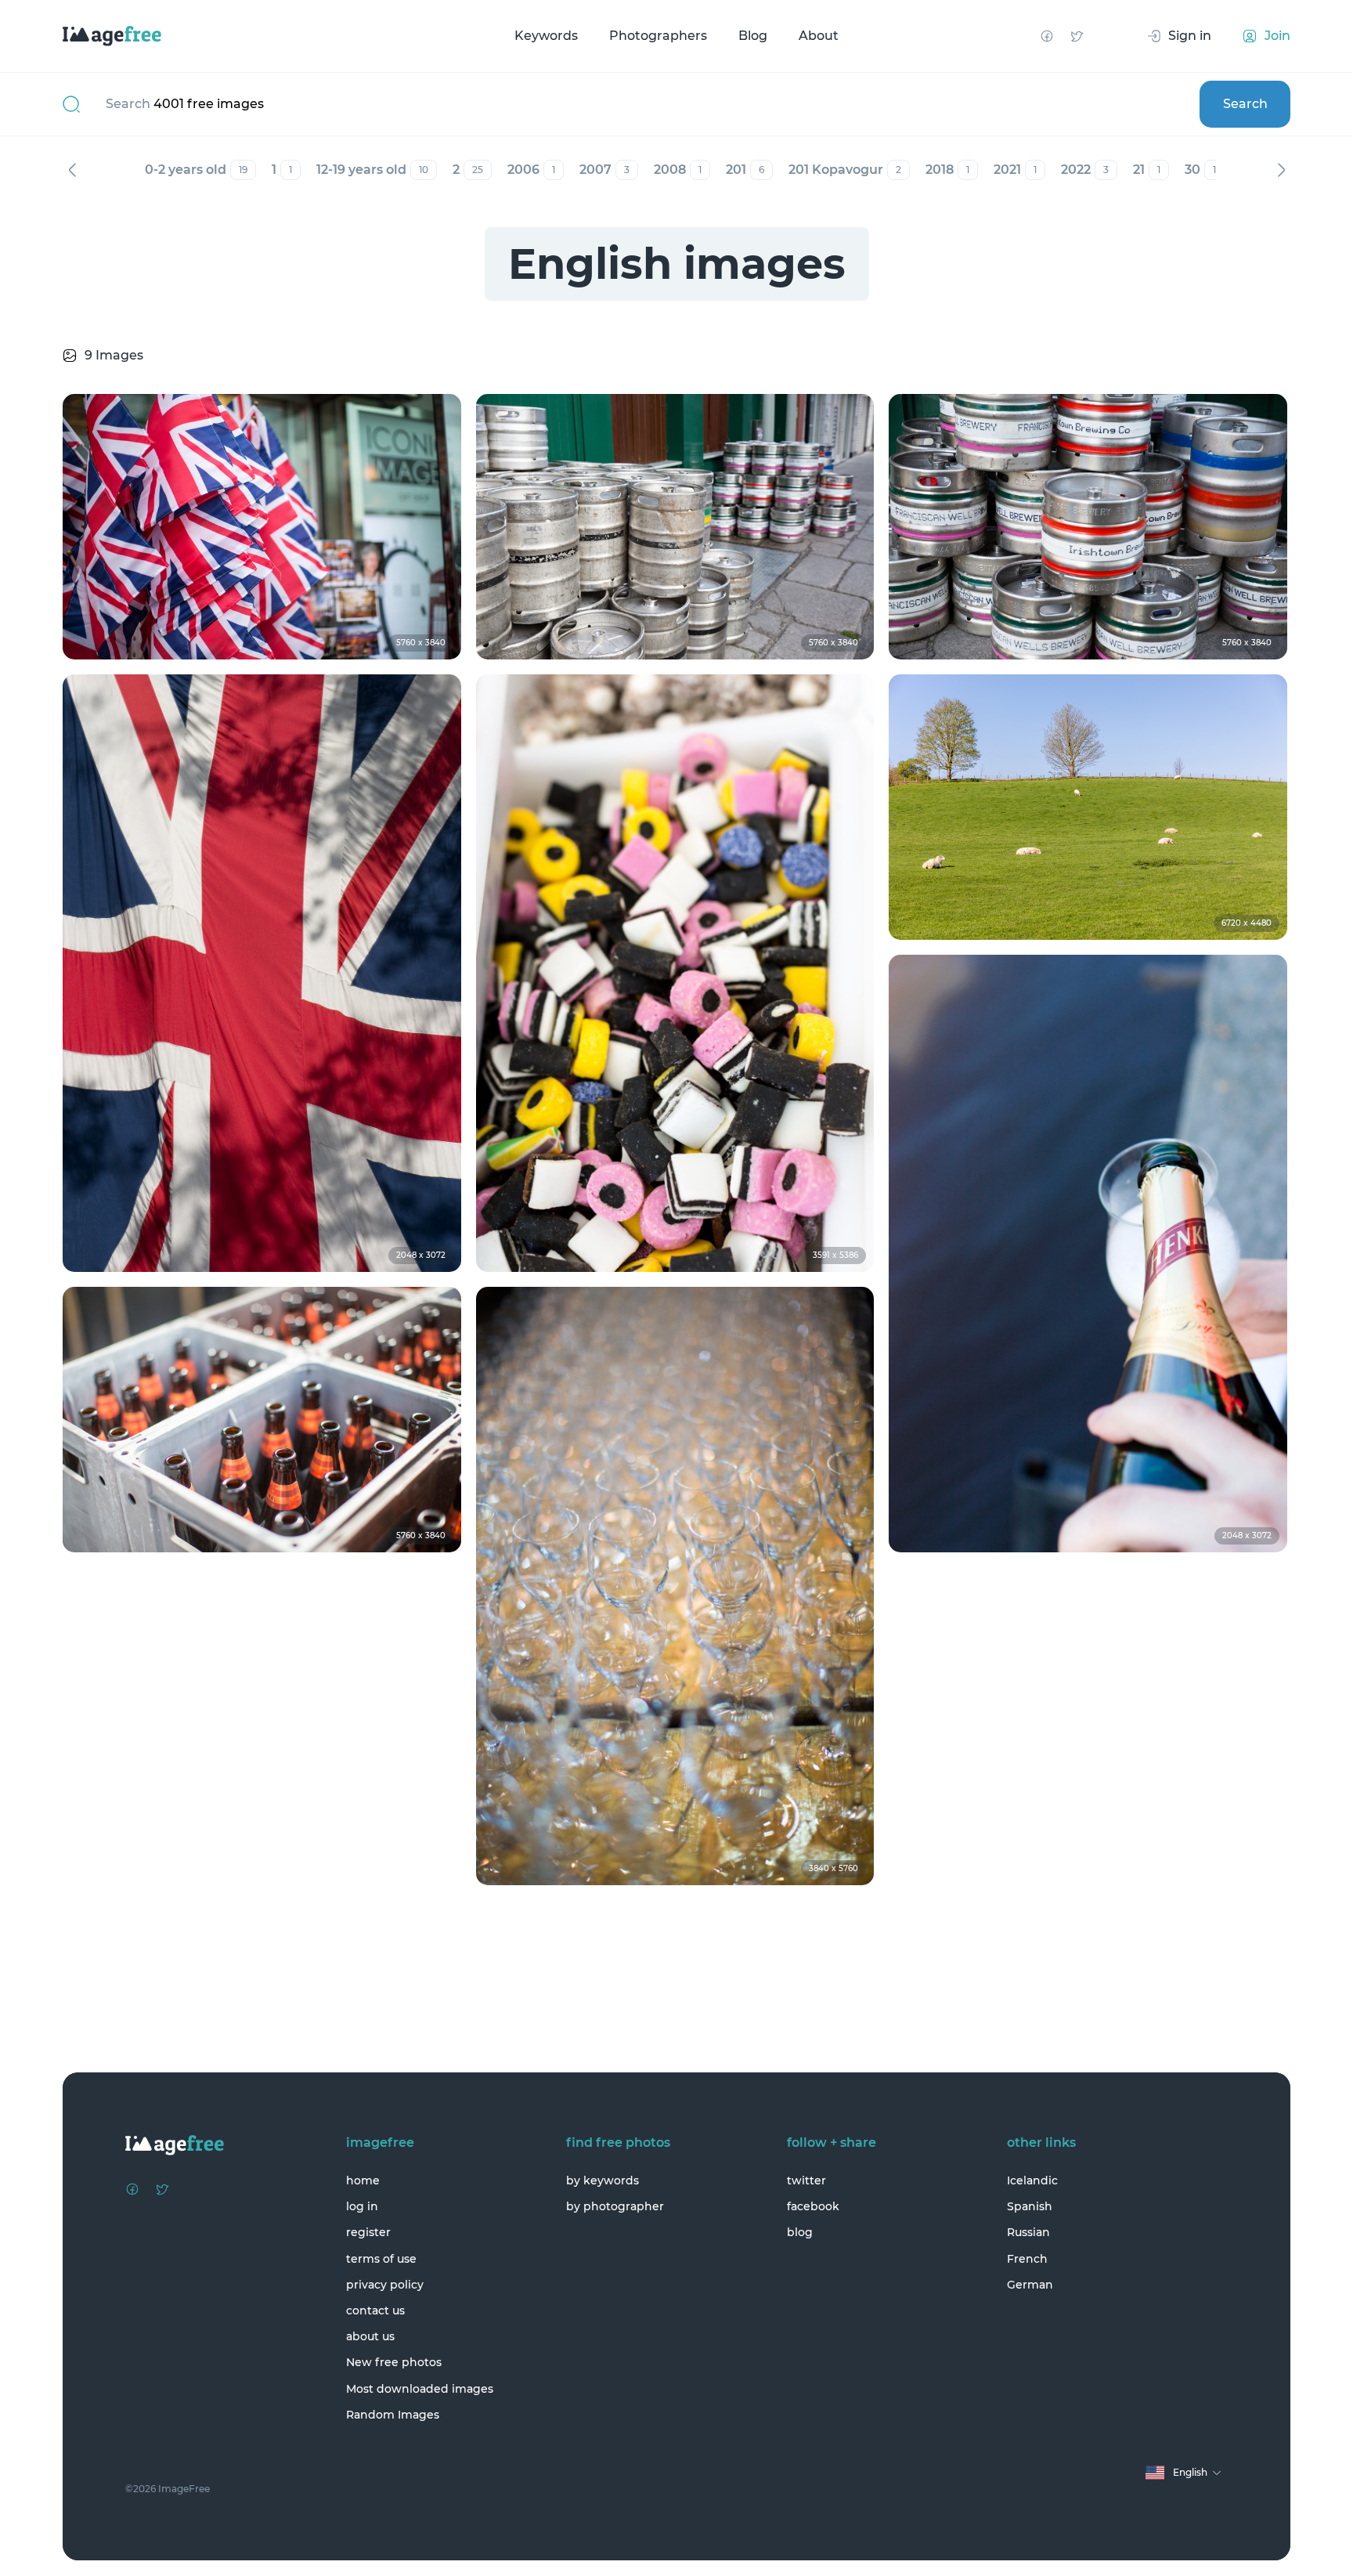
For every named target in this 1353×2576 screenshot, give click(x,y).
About (819, 36)
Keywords (546, 36)
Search (1245, 104)
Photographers (658, 36)
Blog (753, 36)
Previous (72, 170)
